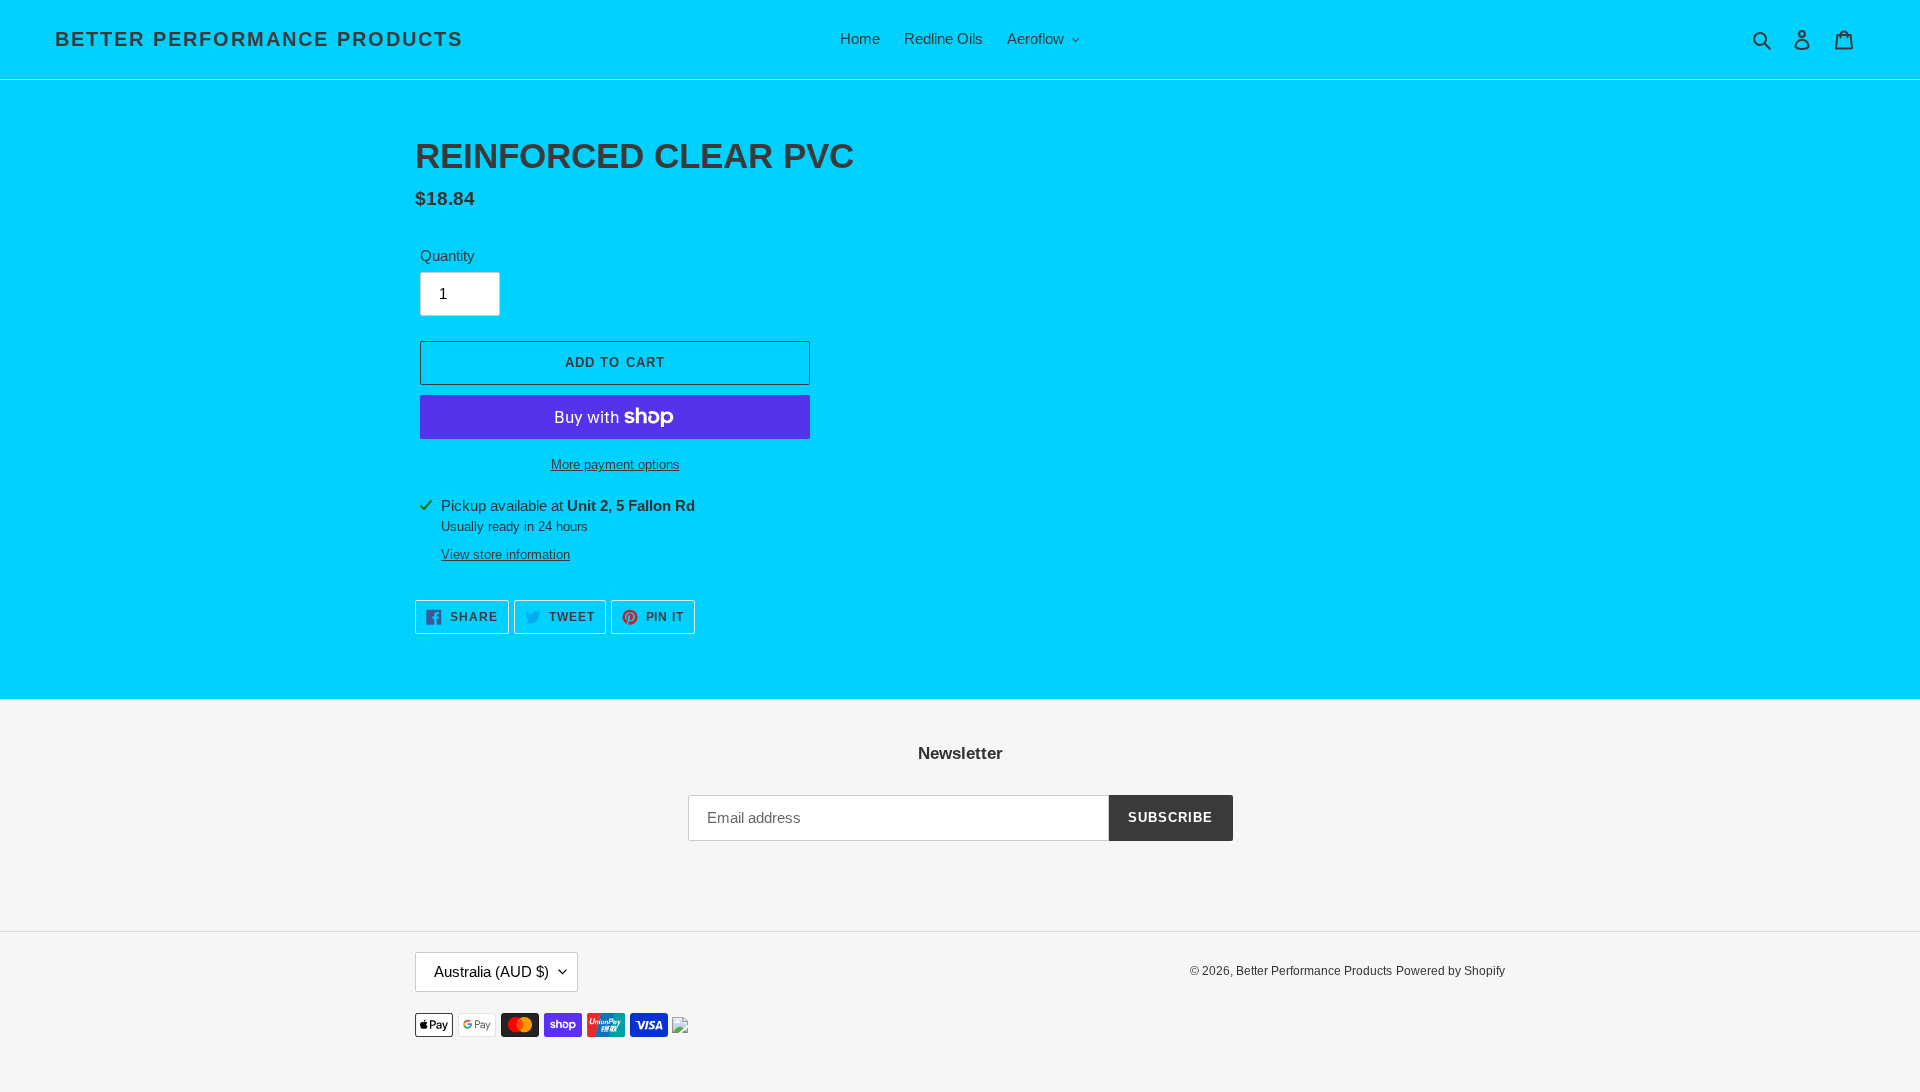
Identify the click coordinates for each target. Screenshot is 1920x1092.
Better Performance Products (259, 39)
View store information (505, 554)
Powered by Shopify (1450, 971)
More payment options (615, 464)
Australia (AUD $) (491, 971)
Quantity (447, 255)
